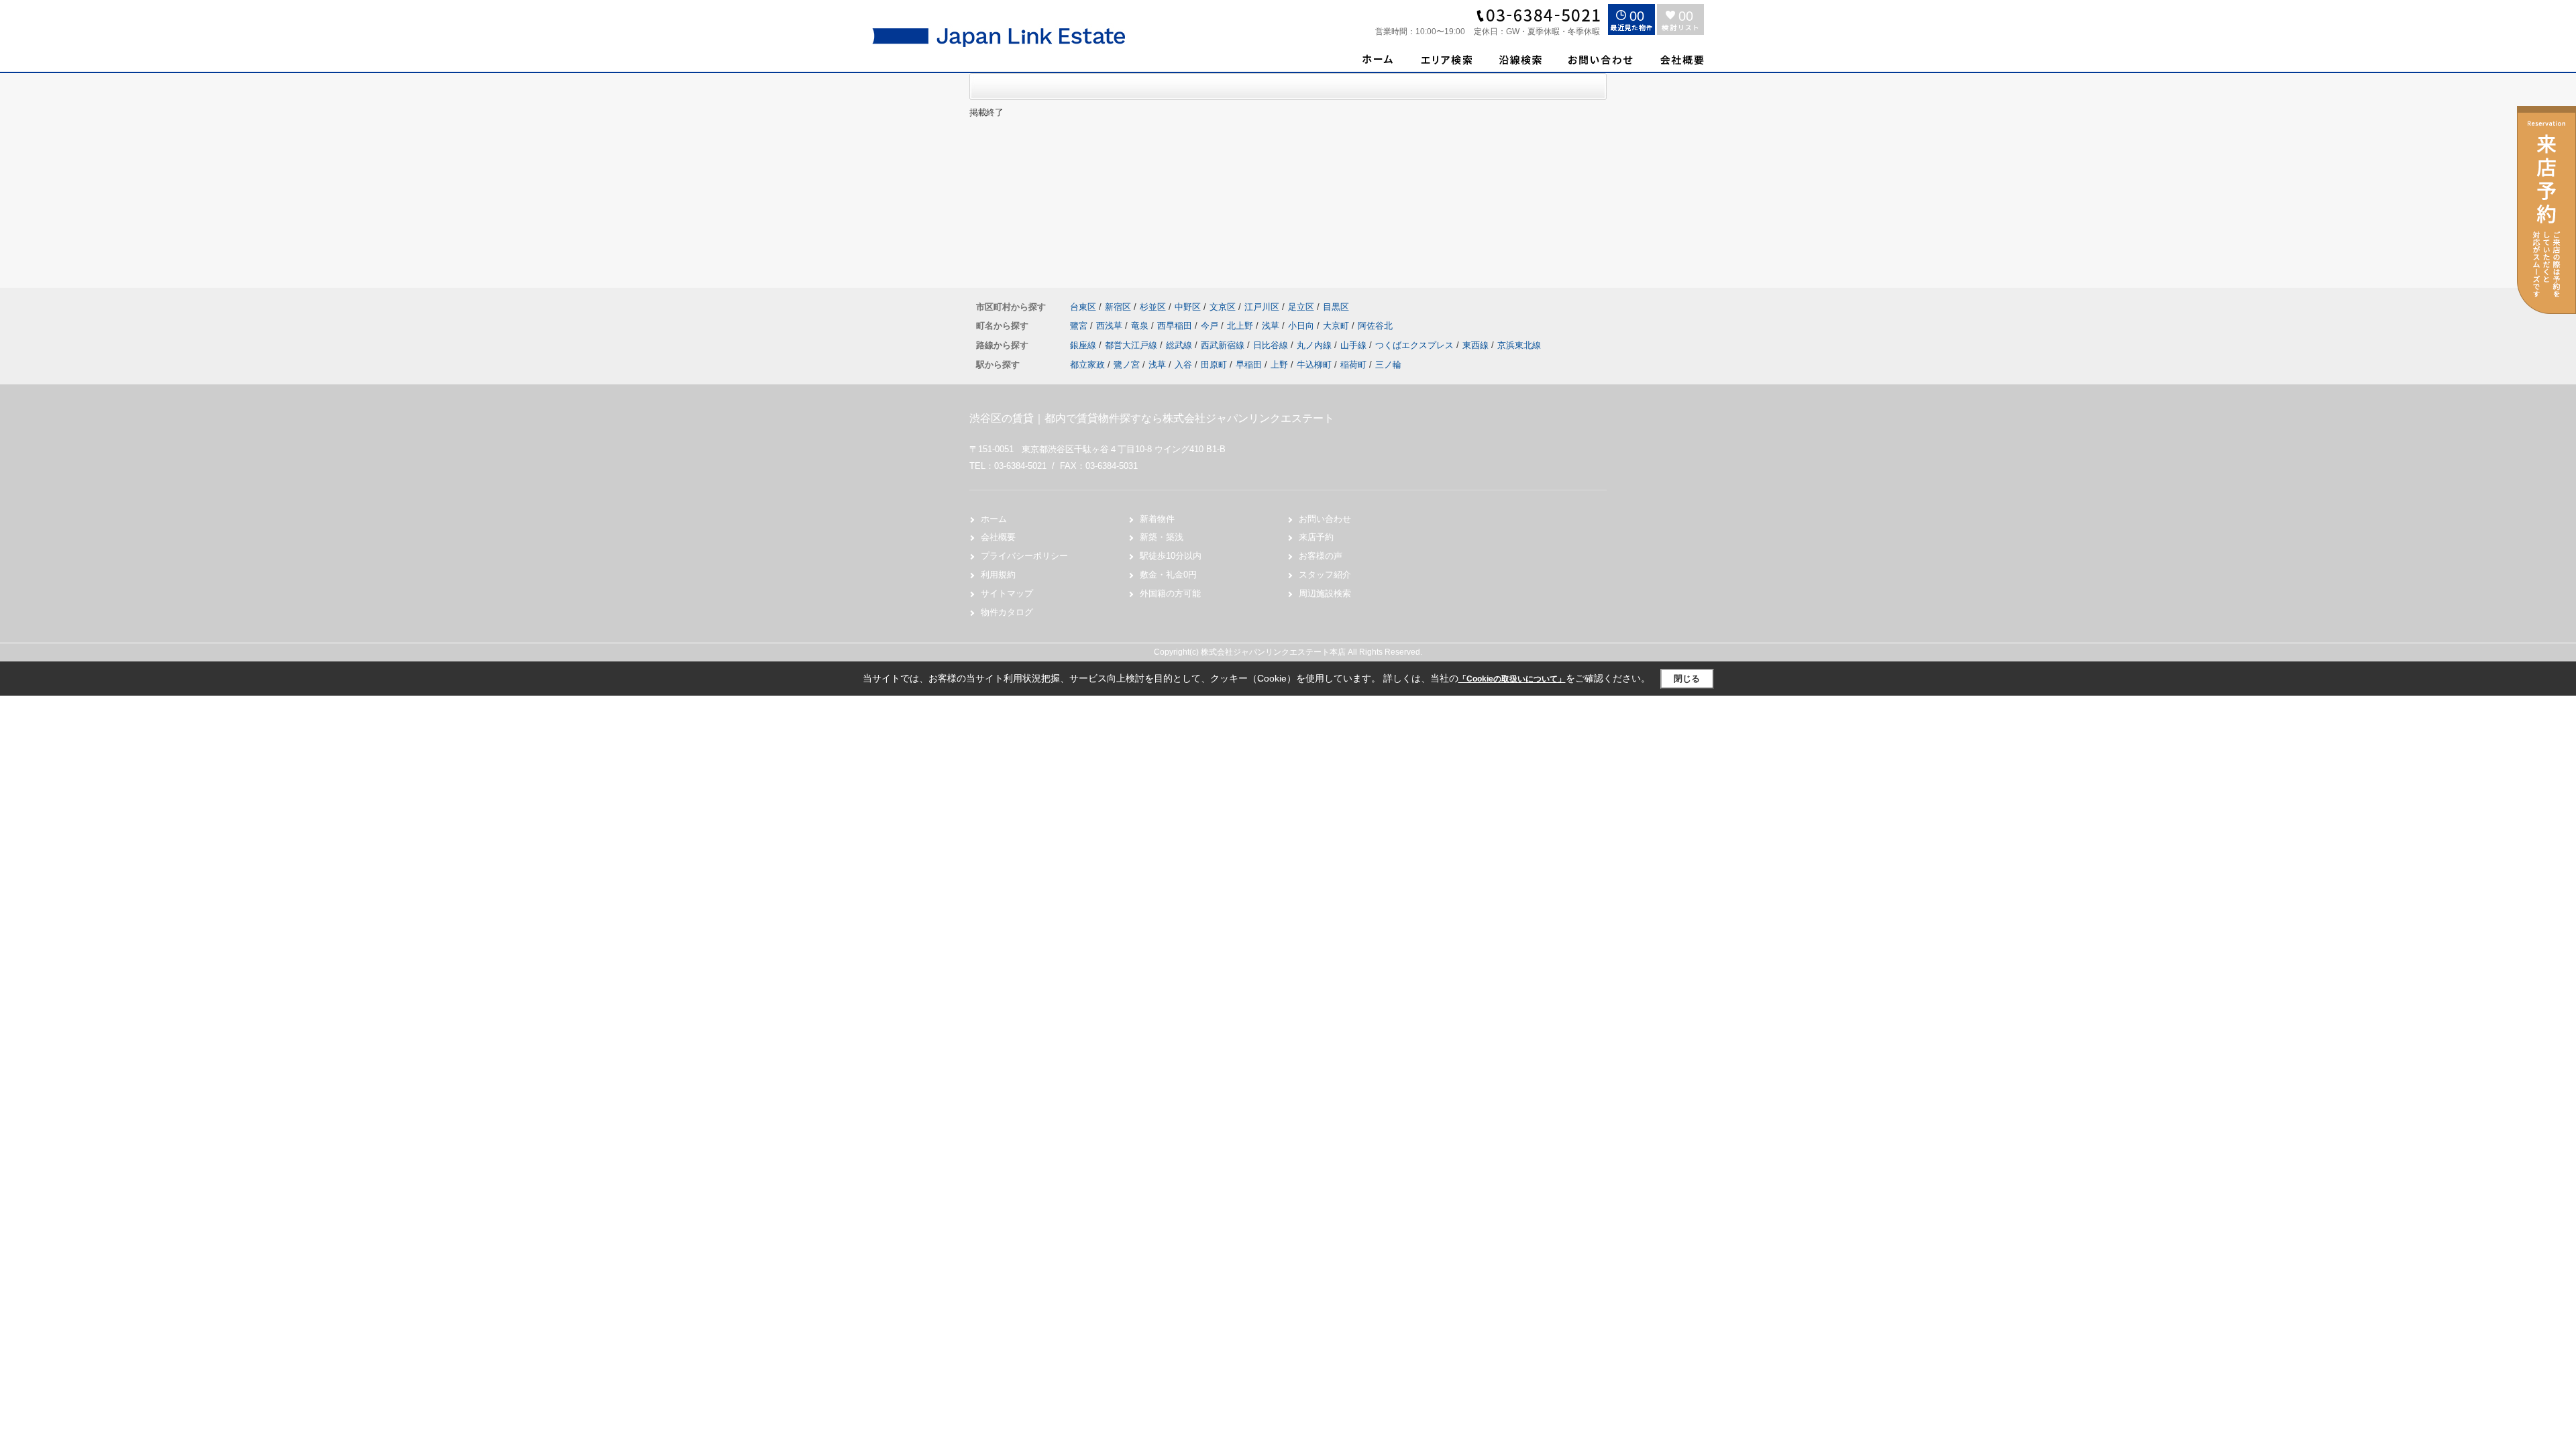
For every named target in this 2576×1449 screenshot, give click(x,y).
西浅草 (1111, 326)
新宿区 (1118, 307)
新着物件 (1157, 519)
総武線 (1180, 345)
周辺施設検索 (1325, 593)
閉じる (1687, 679)
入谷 (1183, 365)
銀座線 (1084, 345)
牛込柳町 (1314, 365)
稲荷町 (1353, 365)
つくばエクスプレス (1416, 345)
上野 (1279, 365)
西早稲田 (1176, 326)
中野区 (1188, 307)
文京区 (1223, 307)
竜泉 (1141, 326)
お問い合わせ (1325, 519)
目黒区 (1336, 307)
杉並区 (1153, 307)
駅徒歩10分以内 (1171, 556)
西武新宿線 (1224, 345)
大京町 (1337, 326)
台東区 (1083, 307)
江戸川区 (1262, 307)
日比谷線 (1272, 345)
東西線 (1477, 345)
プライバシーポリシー (1024, 556)
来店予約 (1316, 537)
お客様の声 (1321, 556)
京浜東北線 (1519, 345)
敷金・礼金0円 (1168, 575)
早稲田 (1249, 365)
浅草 (1272, 326)
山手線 (1355, 345)
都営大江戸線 (1132, 345)
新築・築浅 (1162, 537)
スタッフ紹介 (1325, 575)
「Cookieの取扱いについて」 (1512, 679)
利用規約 (998, 575)
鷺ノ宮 (1127, 365)
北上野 (1241, 326)
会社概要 (998, 537)
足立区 (1301, 307)
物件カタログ (1007, 612)
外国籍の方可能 (1170, 593)
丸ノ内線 (1316, 345)
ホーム (994, 519)
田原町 (1214, 365)
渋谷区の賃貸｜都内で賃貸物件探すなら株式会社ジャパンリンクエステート (1152, 418)
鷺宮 (1080, 326)
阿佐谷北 (1375, 326)
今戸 (1211, 326)
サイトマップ (1007, 593)
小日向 (1302, 326)
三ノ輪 (1388, 365)
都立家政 (1087, 365)
